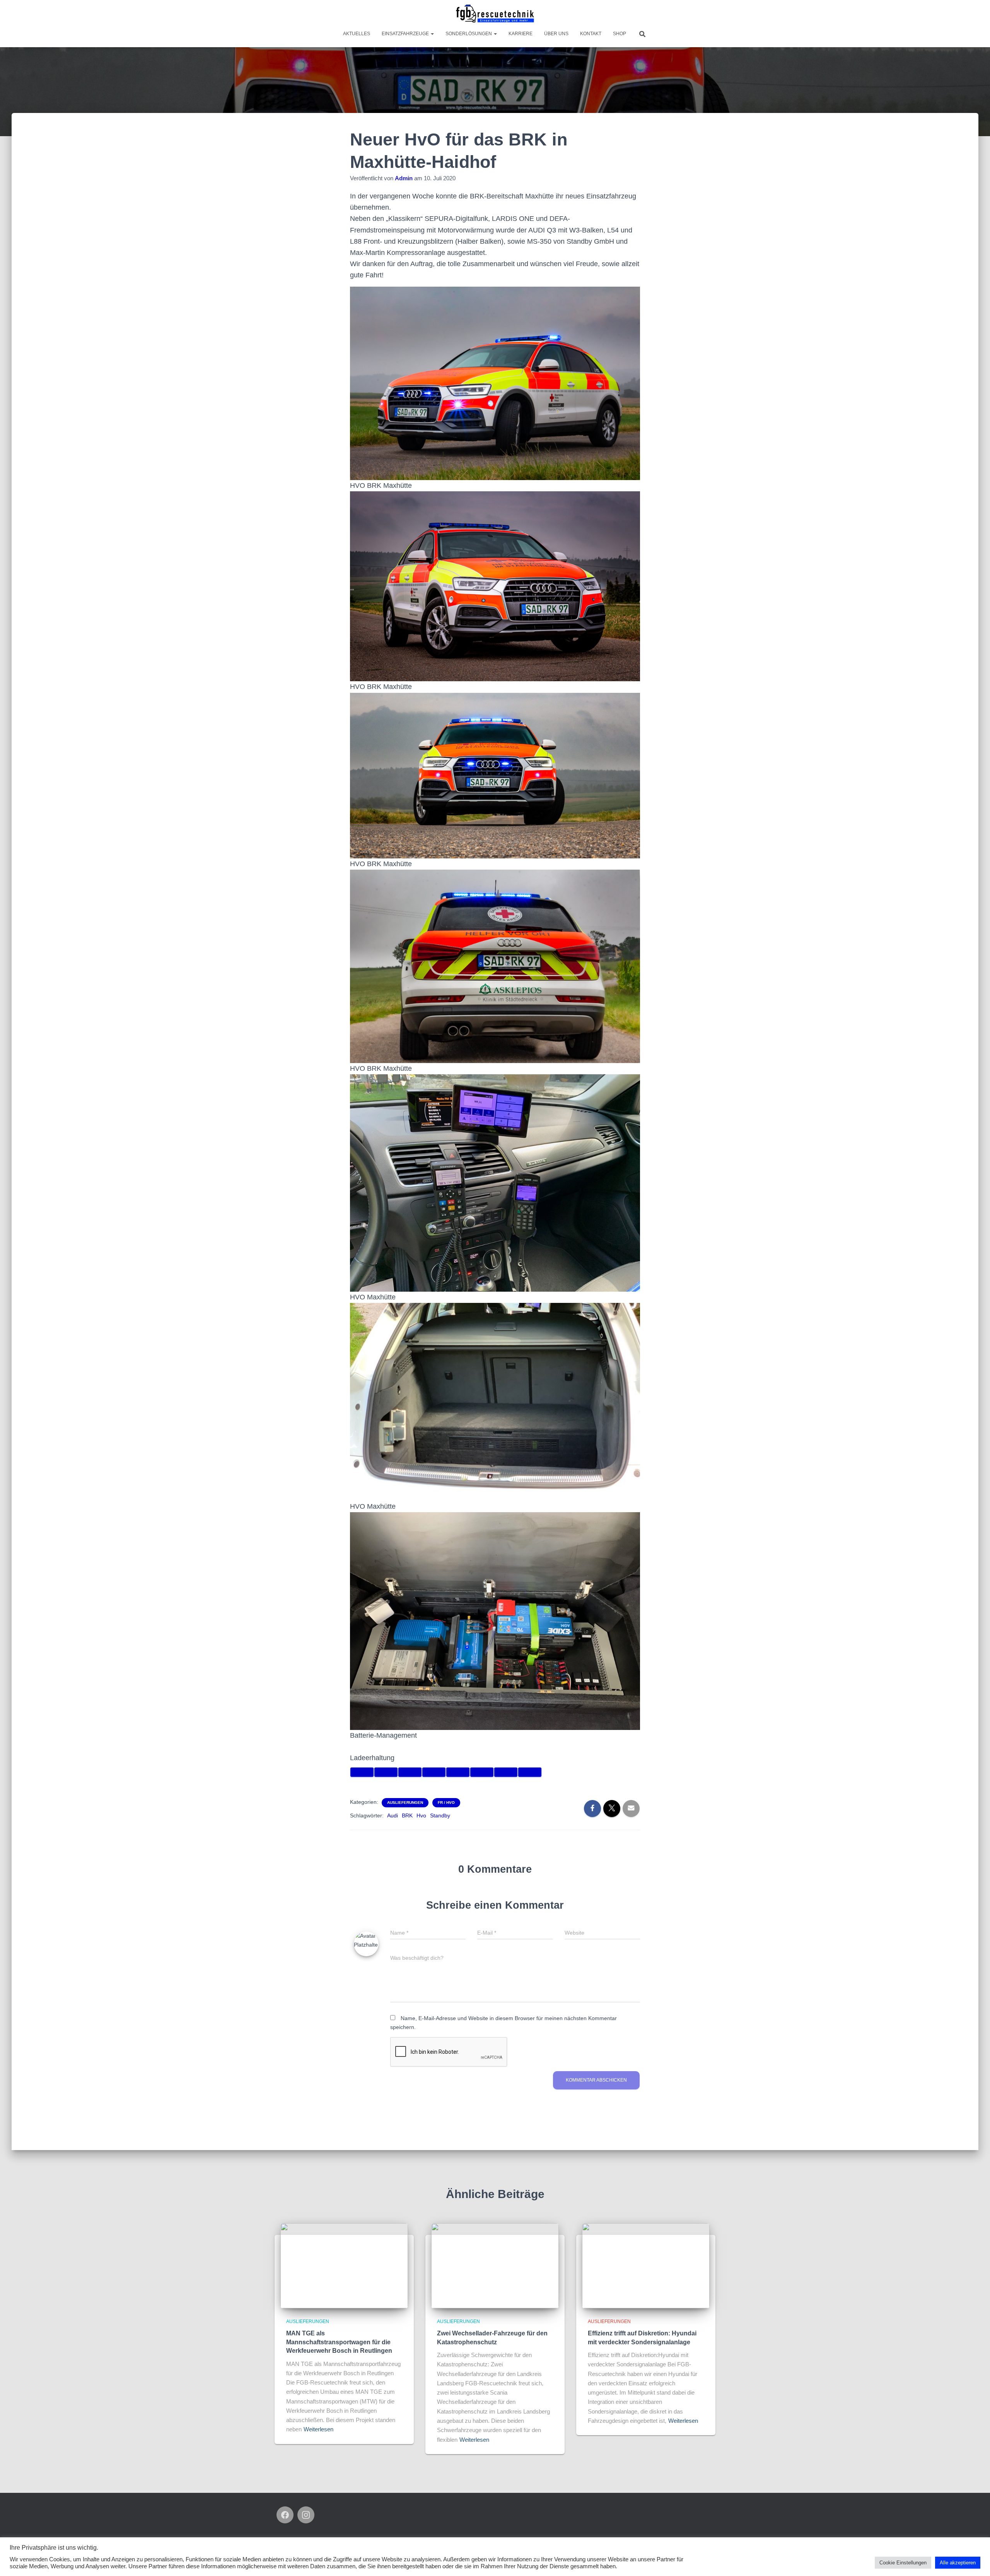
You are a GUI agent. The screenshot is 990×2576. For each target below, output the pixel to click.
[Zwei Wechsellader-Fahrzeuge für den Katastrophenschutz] (495, 2265)
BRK (407, 1815)
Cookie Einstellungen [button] (903, 2563)
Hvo (421, 1815)
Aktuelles (357, 34)
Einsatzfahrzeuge (406, 34)
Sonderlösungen (469, 34)
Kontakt (591, 34)
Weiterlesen (318, 2429)
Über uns (556, 34)
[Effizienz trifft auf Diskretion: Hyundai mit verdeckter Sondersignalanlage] (646, 2265)
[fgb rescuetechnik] (495, 14)
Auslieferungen (405, 1803)
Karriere (521, 34)
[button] (432, 34)
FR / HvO (446, 1803)
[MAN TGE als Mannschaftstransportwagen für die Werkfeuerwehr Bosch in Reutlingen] (344, 2265)
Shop (620, 34)
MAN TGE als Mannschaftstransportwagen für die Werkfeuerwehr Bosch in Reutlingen (339, 2342)
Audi (393, 1815)
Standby (440, 1815)
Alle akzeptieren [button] (958, 2563)
